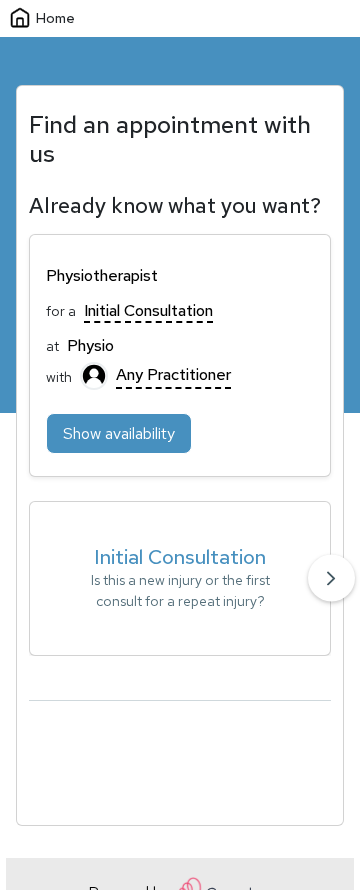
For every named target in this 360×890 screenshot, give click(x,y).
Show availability (119, 433)
